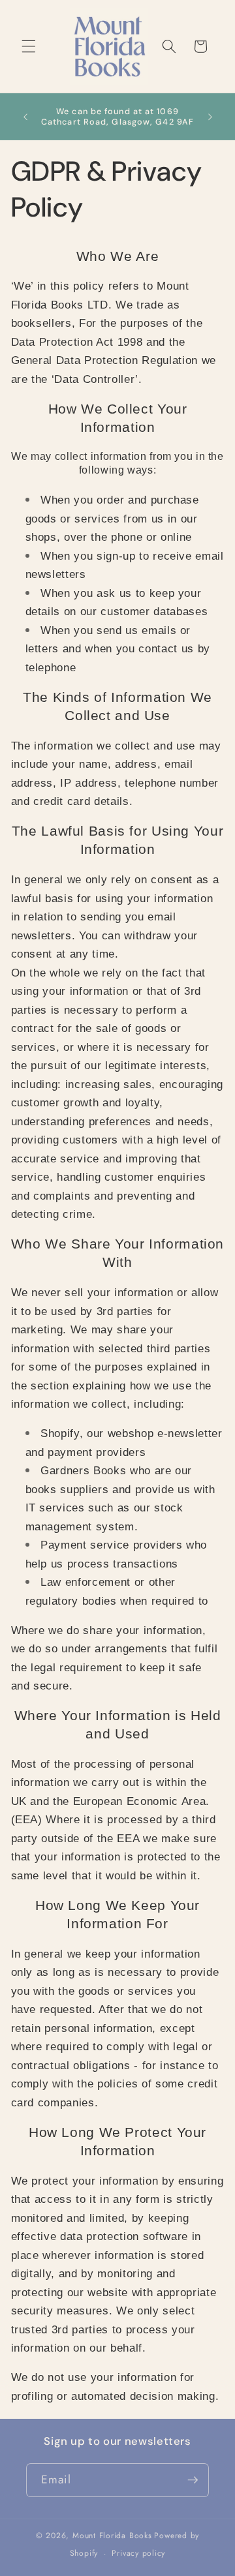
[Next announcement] (210, 117)
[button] (29, 46)
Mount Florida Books (112, 2536)
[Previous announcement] (25, 117)
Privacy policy (138, 2553)
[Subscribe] (193, 2480)
